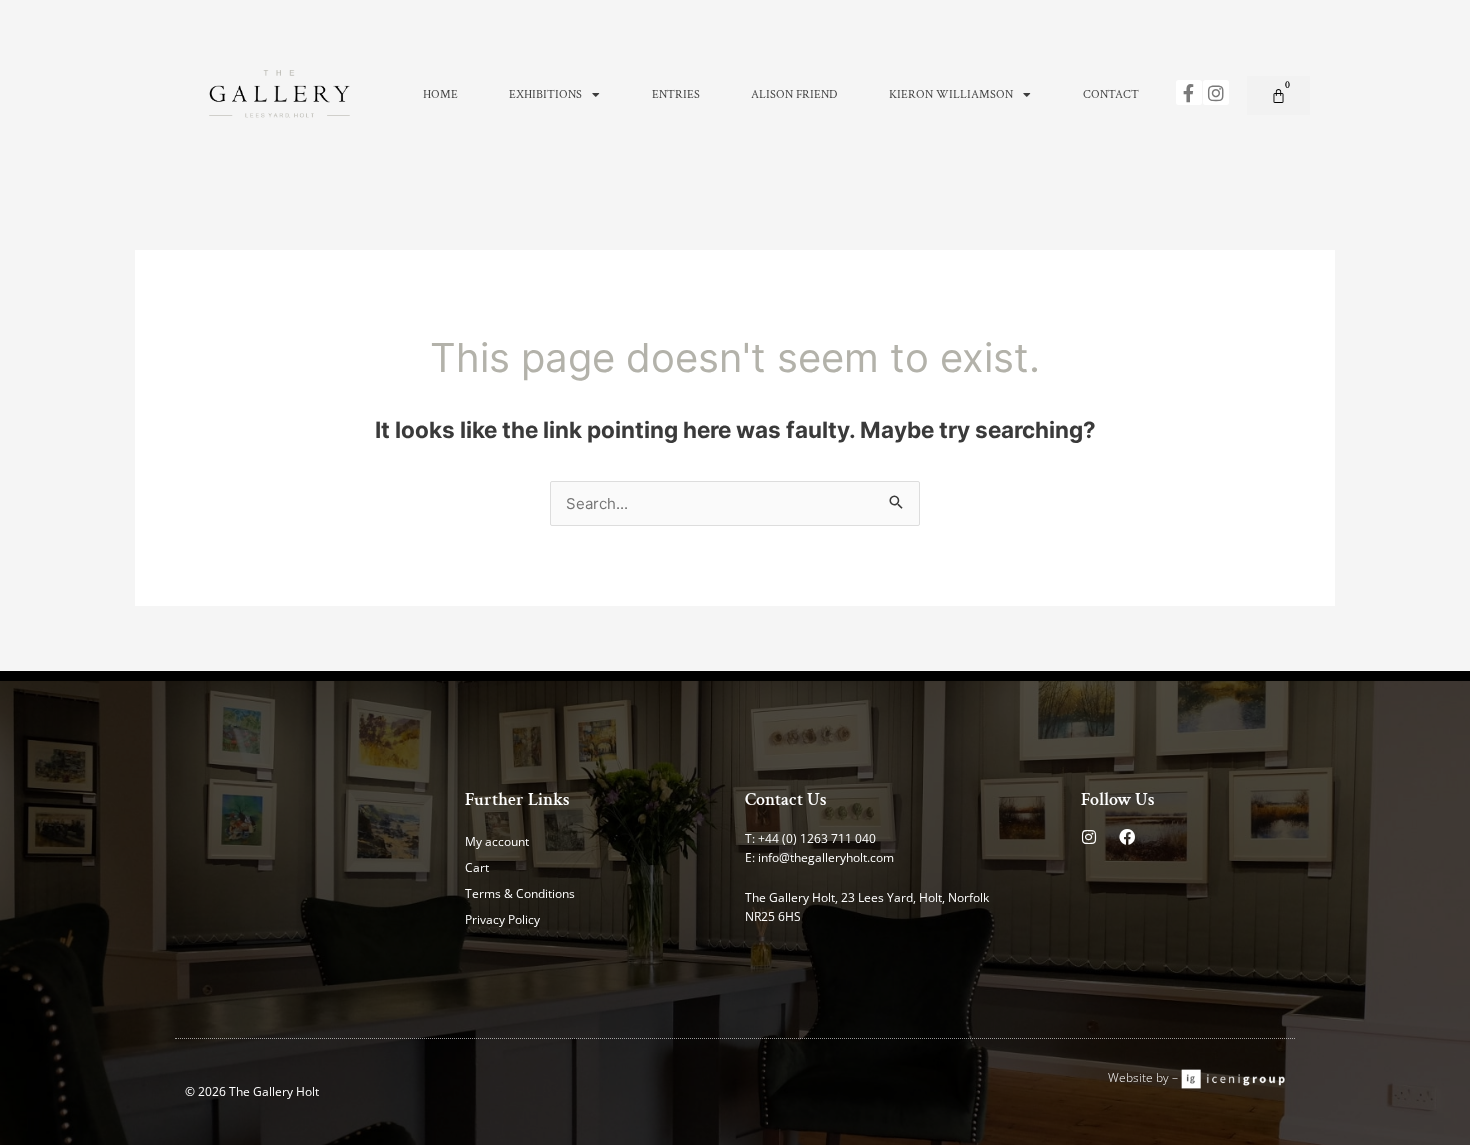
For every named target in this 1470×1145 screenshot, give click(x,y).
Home (440, 94)
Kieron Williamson (951, 94)
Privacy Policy (502, 919)
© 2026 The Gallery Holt (252, 1091)
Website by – (1144, 1077)
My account (497, 841)
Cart (477, 867)
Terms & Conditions (520, 893)
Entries (676, 94)
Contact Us (786, 799)
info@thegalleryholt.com (826, 857)
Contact (1111, 94)
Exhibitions (545, 94)
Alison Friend (794, 94)
